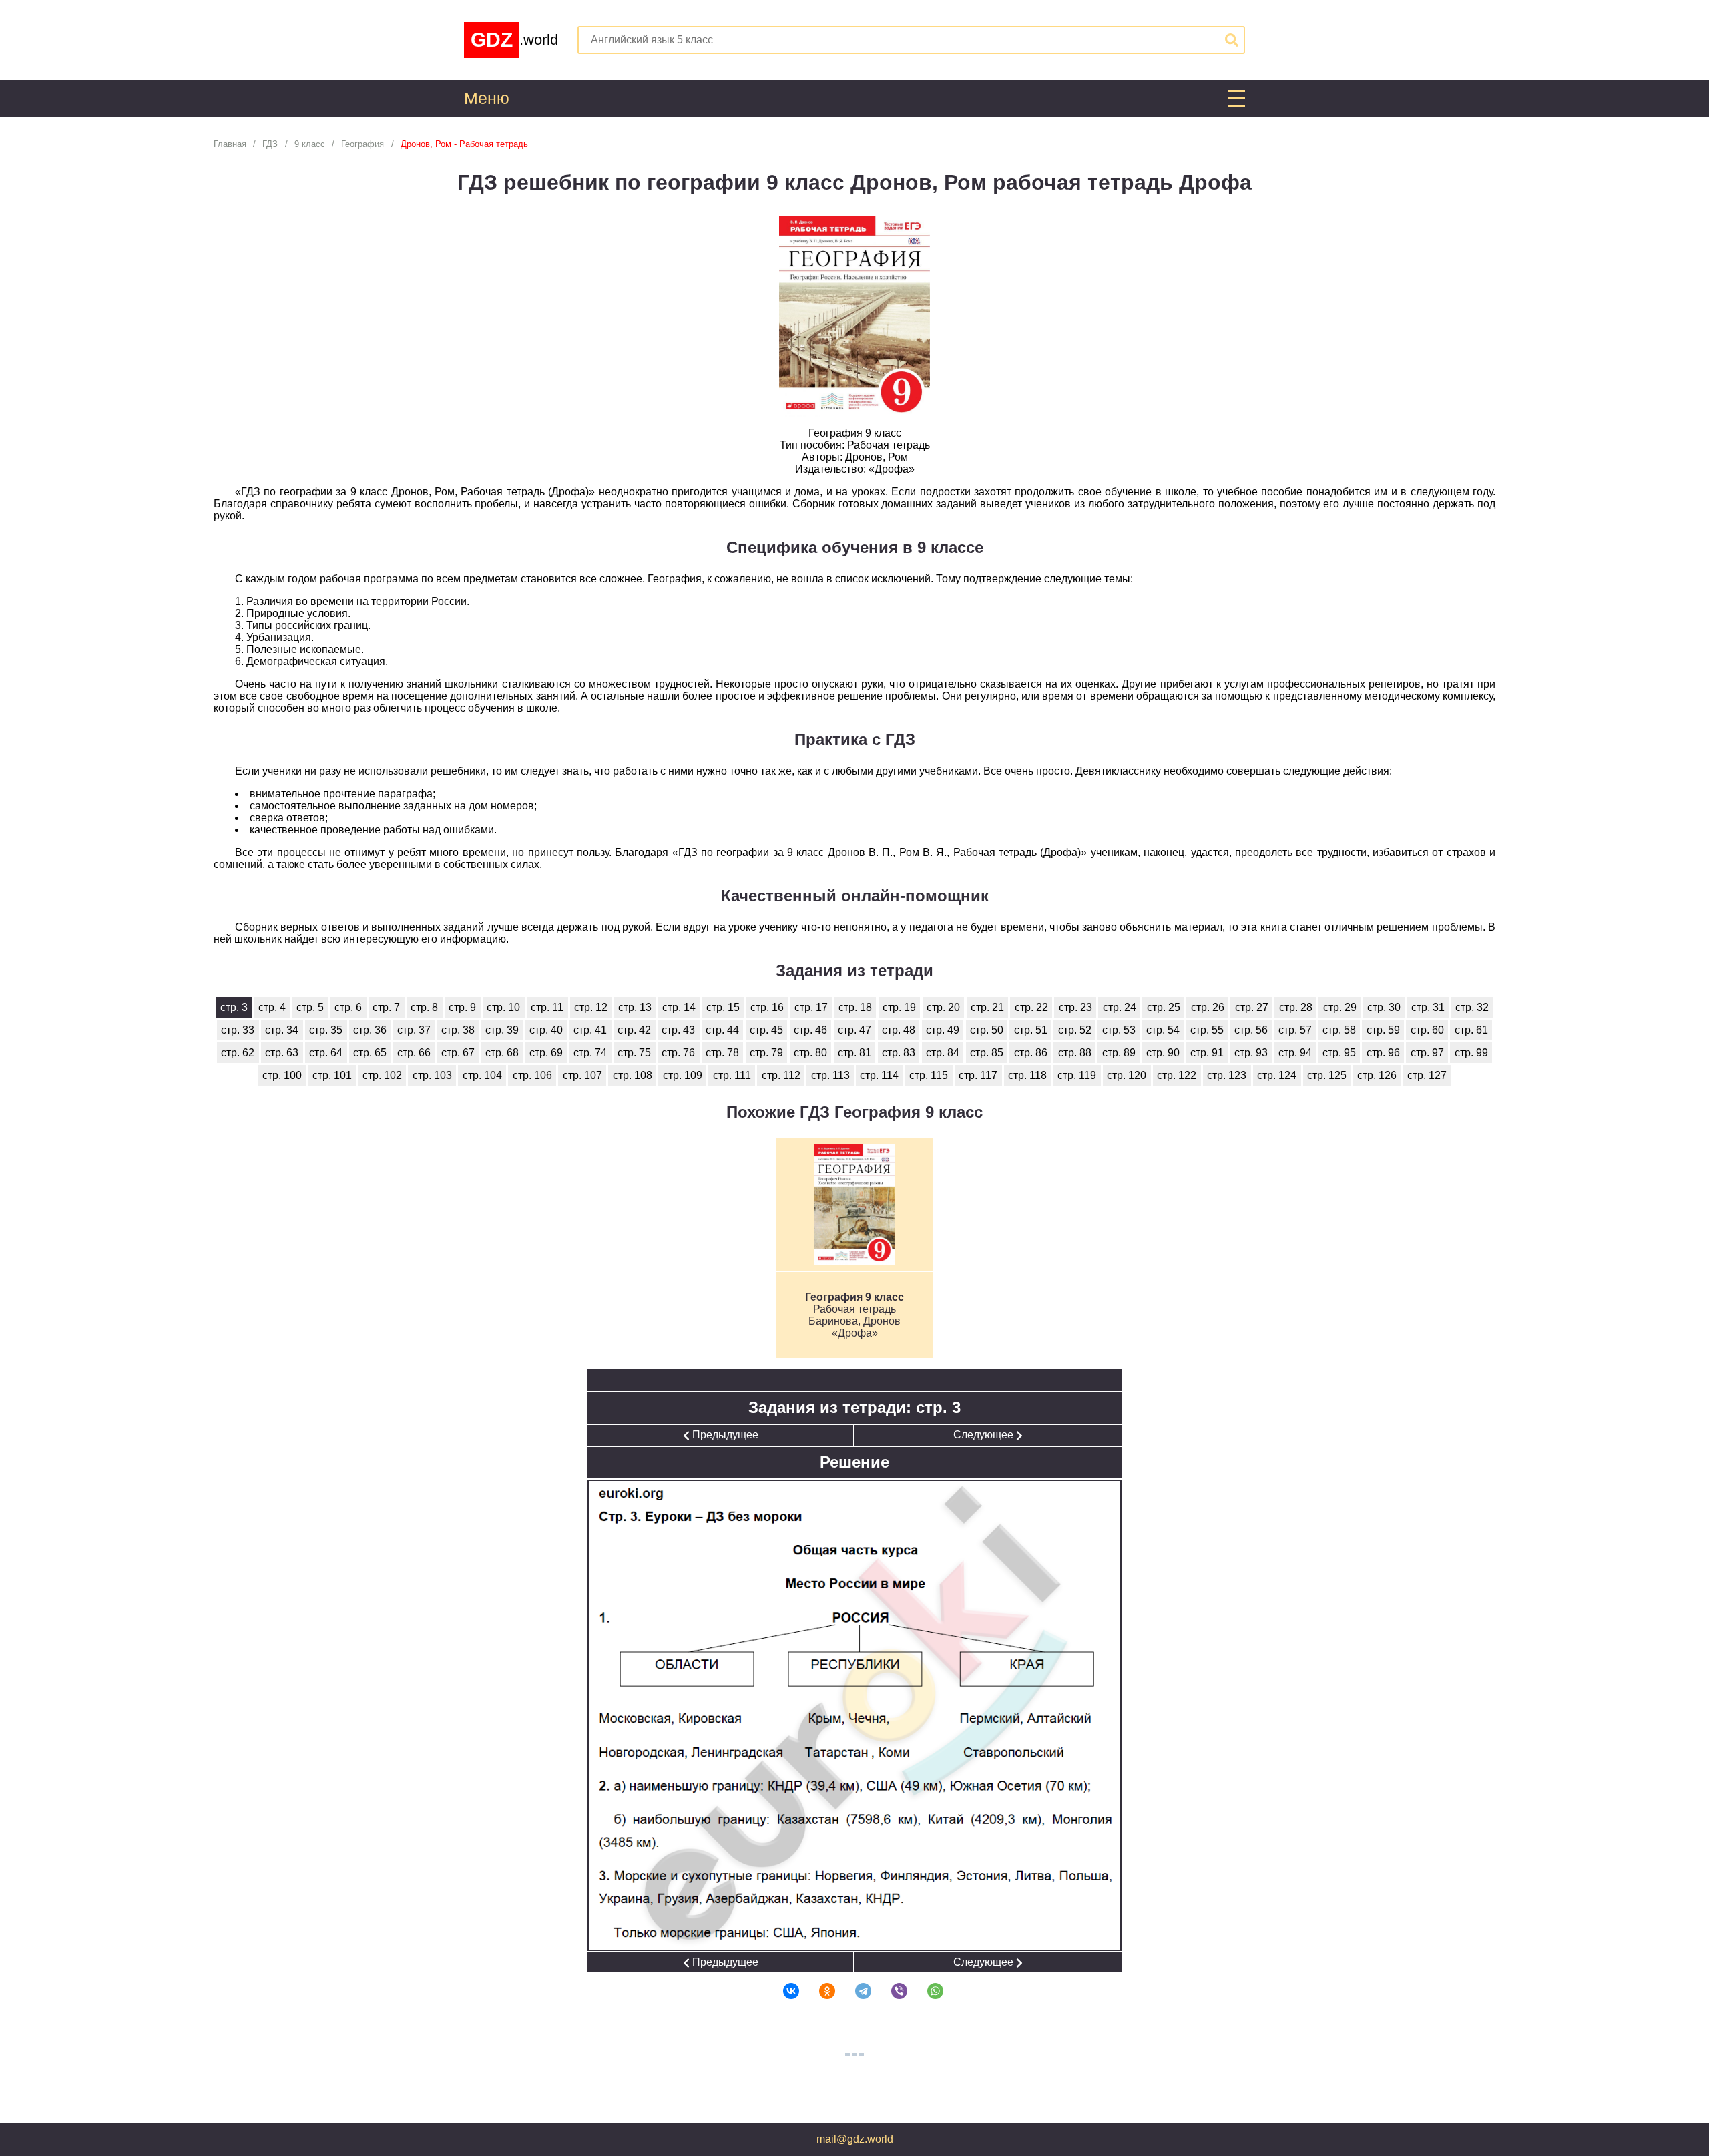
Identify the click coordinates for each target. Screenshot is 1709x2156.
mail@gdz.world (855, 2139)
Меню (487, 98)
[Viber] (891, 1991)
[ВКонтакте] (782, 1991)
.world (514, 40)
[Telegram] (854, 1991)
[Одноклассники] (818, 1991)
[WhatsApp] (927, 1991)
